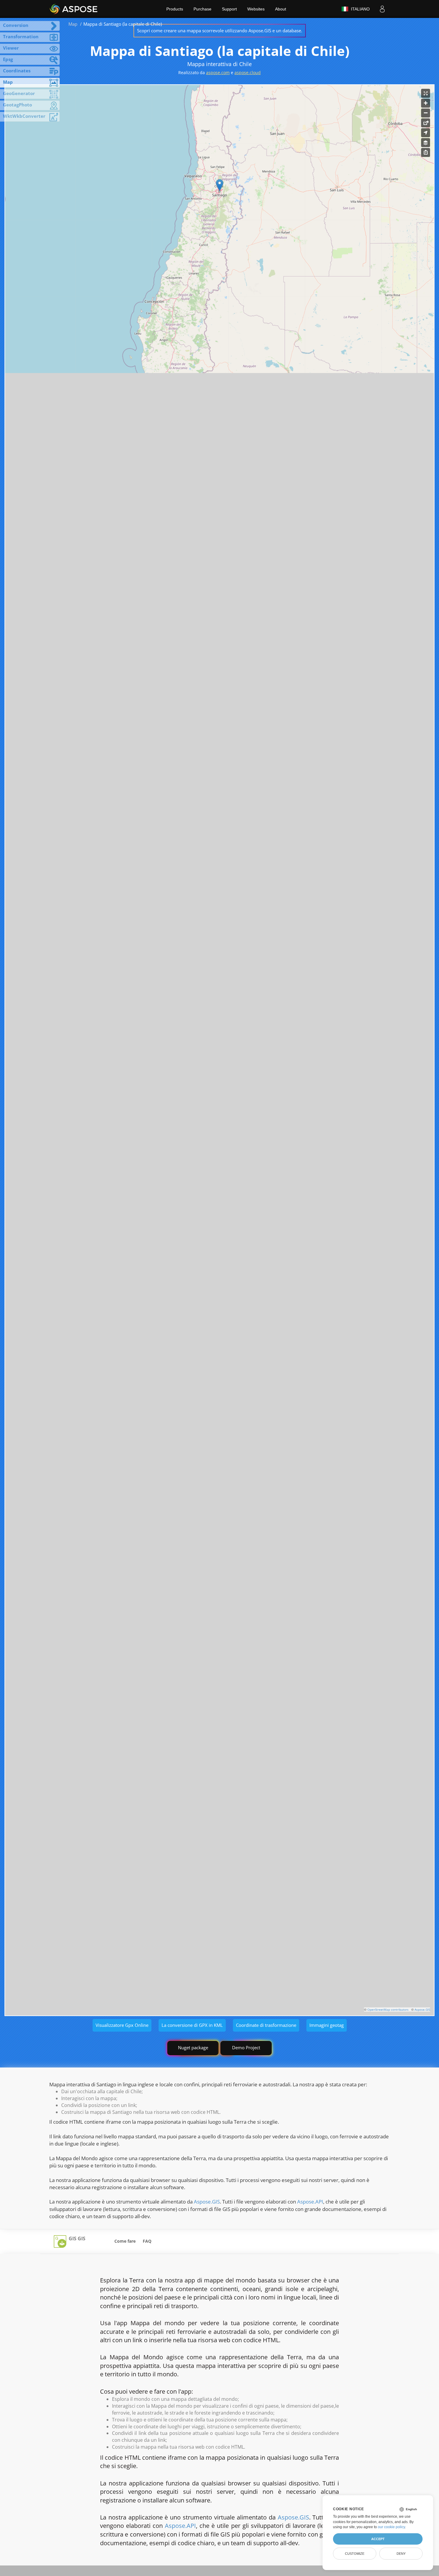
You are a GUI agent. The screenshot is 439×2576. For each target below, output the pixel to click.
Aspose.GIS (422, 2010)
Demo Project (246, 2047)
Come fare (125, 2241)
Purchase (202, 9)
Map (73, 24)
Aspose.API (310, 2202)
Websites (256, 9)
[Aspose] (74, 9)
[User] (382, 9)
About (281, 9)
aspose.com (218, 72)
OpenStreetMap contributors (388, 2010)
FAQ (147, 2241)
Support (229, 9)
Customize (355, 2554)
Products (175, 9)
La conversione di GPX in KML (192, 2025)
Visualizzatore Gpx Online (122, 2025)
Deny (401, 2554)
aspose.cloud (248, 72)
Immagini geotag (327, 2025)
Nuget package (193, 2047)
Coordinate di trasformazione (266, 2025)
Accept (378, 2539)
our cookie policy (391, 2527)
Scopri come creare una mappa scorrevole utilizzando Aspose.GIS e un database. (220, 30)
